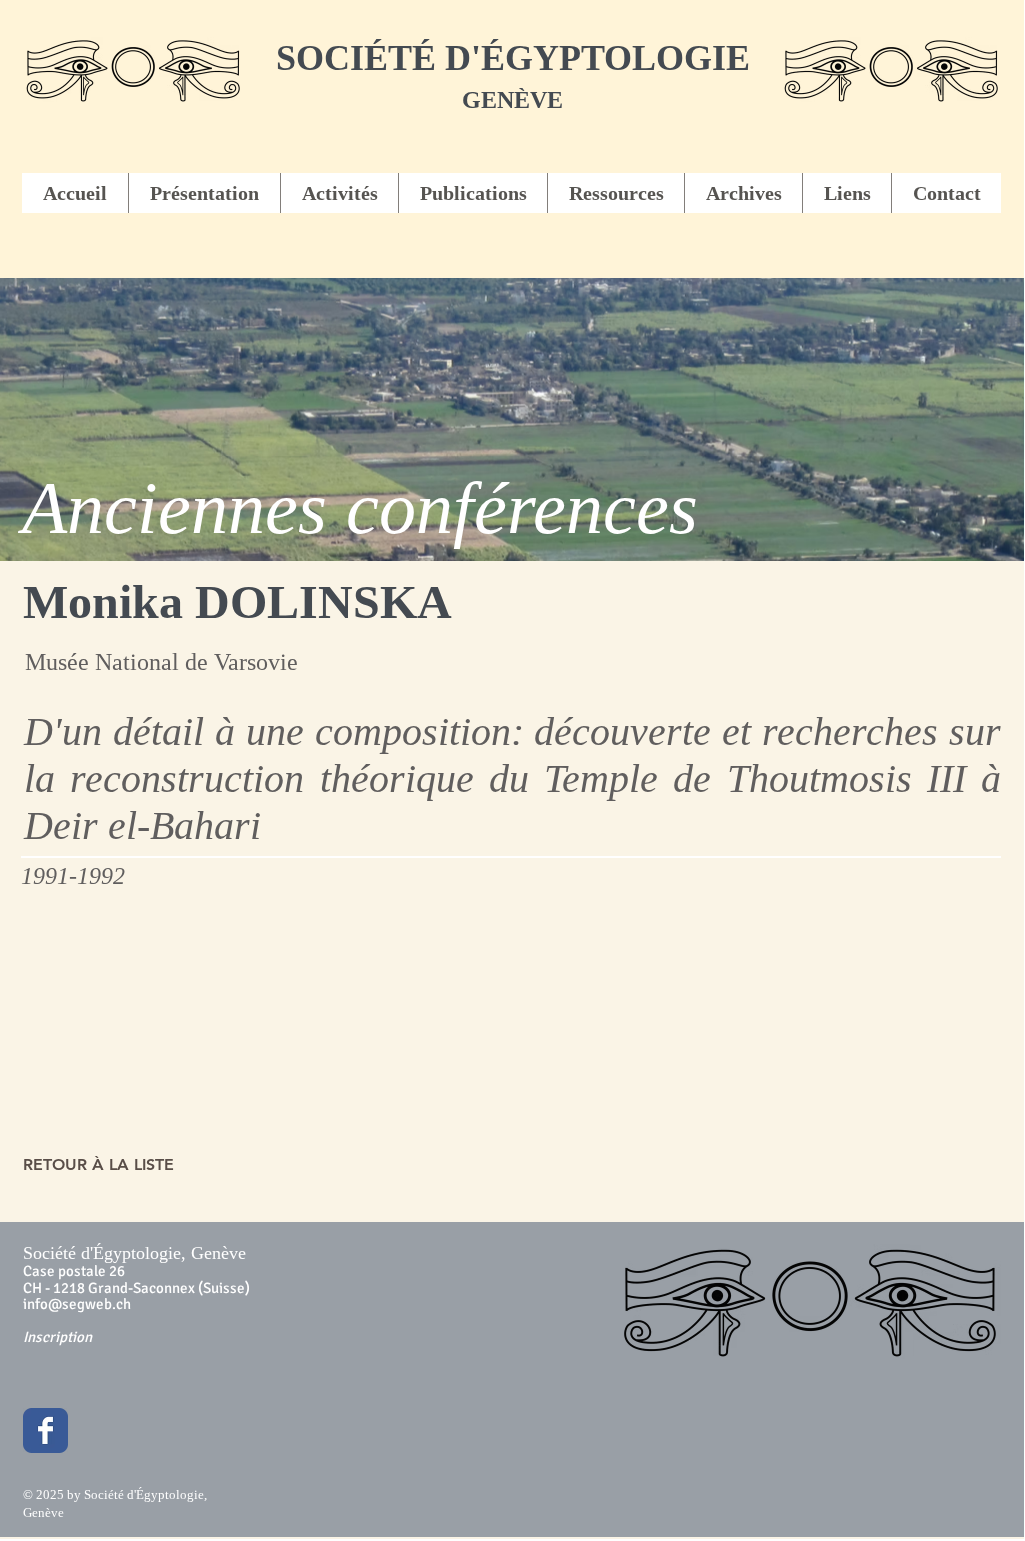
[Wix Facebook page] (45, 1430)
